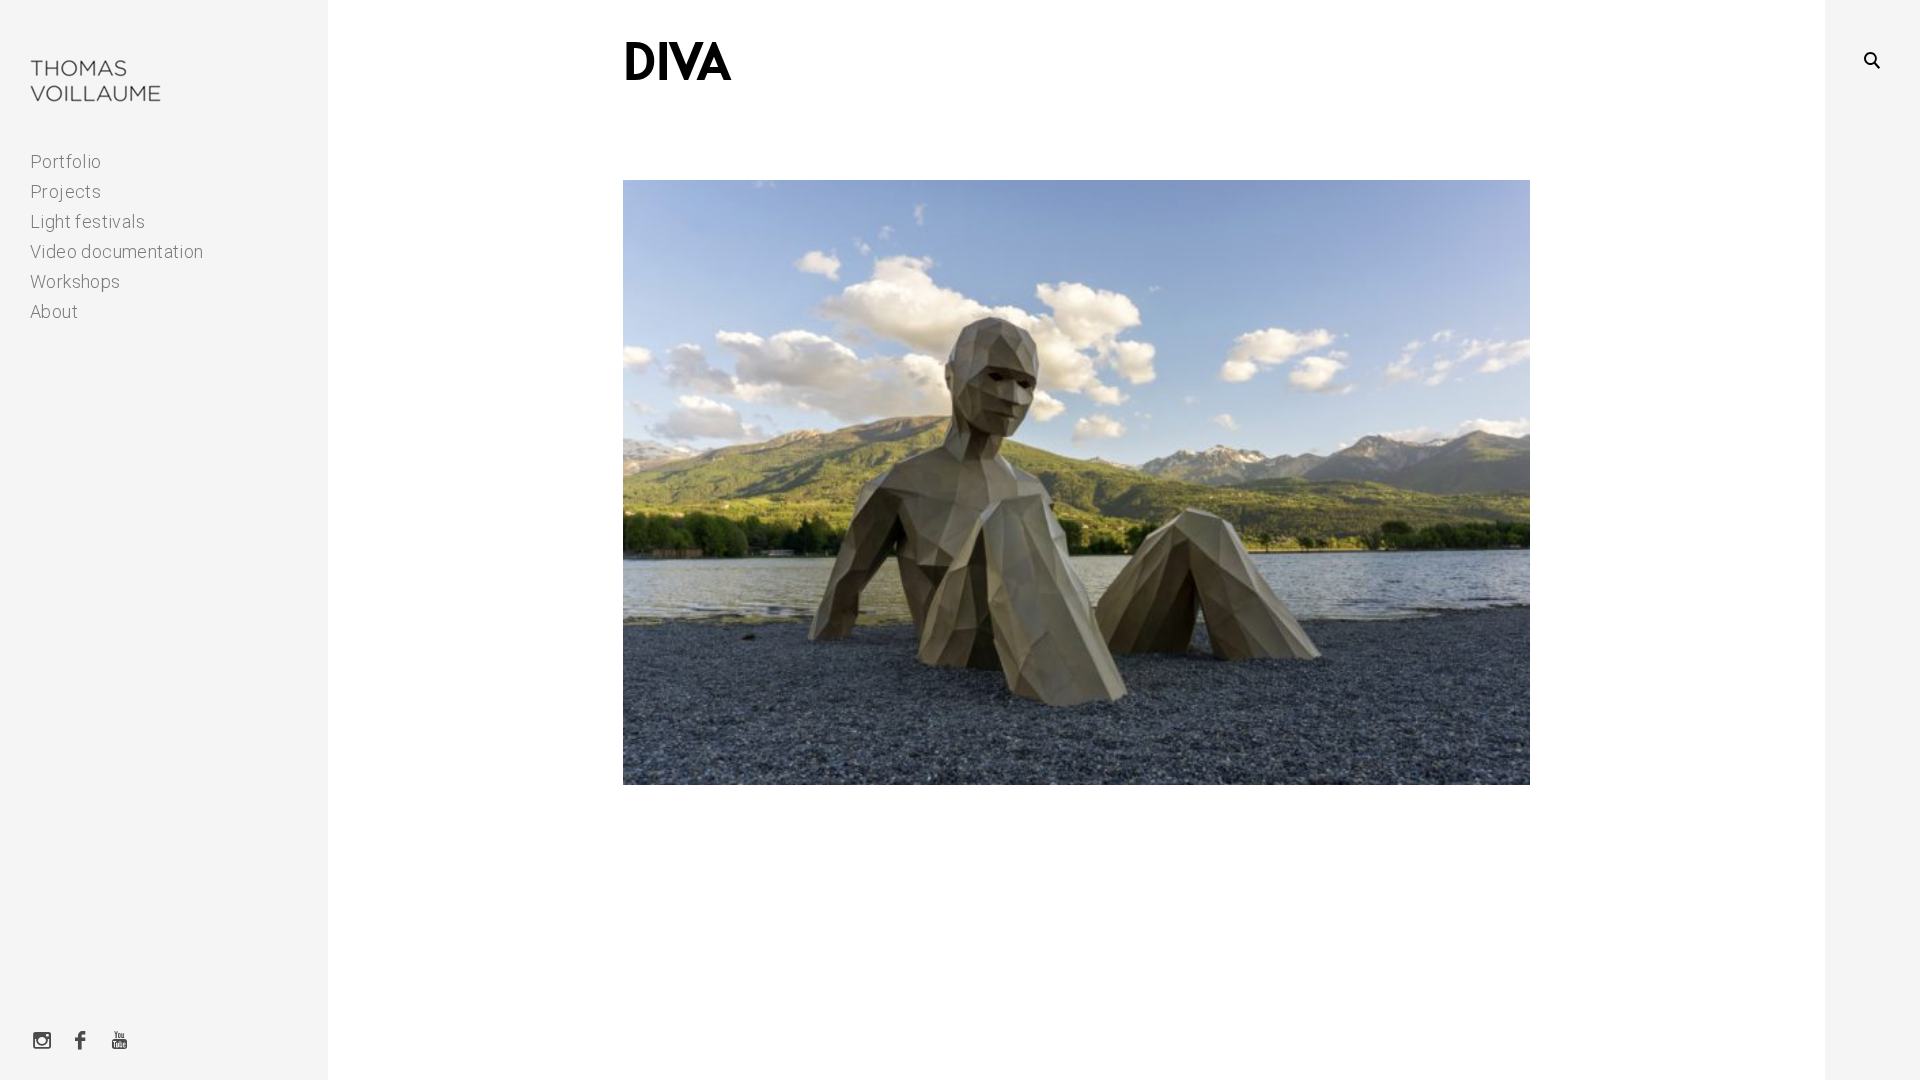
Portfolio (66, 161)
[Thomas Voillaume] (96, 81)
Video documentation (117, 251)
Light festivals (87, 221)
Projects (65, 191)
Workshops (75, 281)
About (54, 311)
